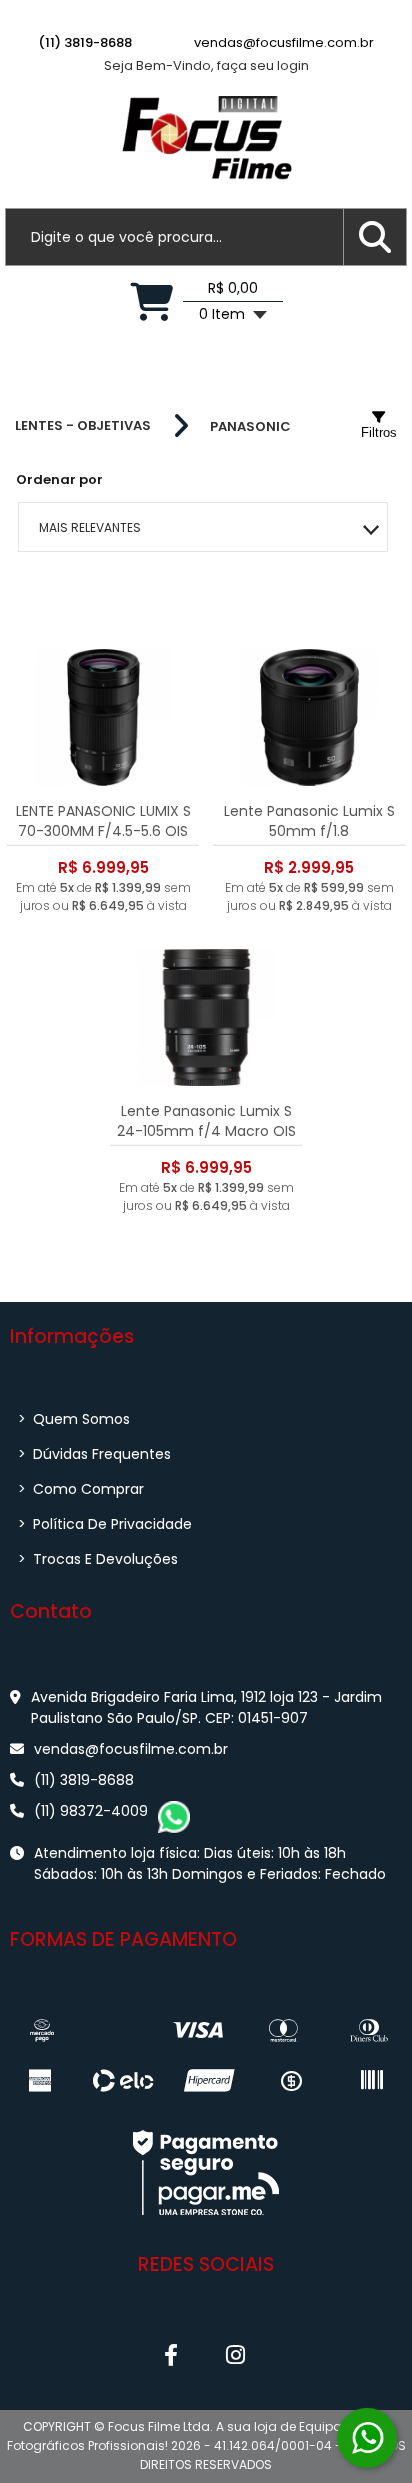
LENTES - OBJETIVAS (83, 426)
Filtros (379, 432)
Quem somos (74, 1419)
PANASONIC (250, 426)
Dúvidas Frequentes (94, 1454)
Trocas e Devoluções (98, 1559)
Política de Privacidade (105, 1524)
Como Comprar (81, 1489)
